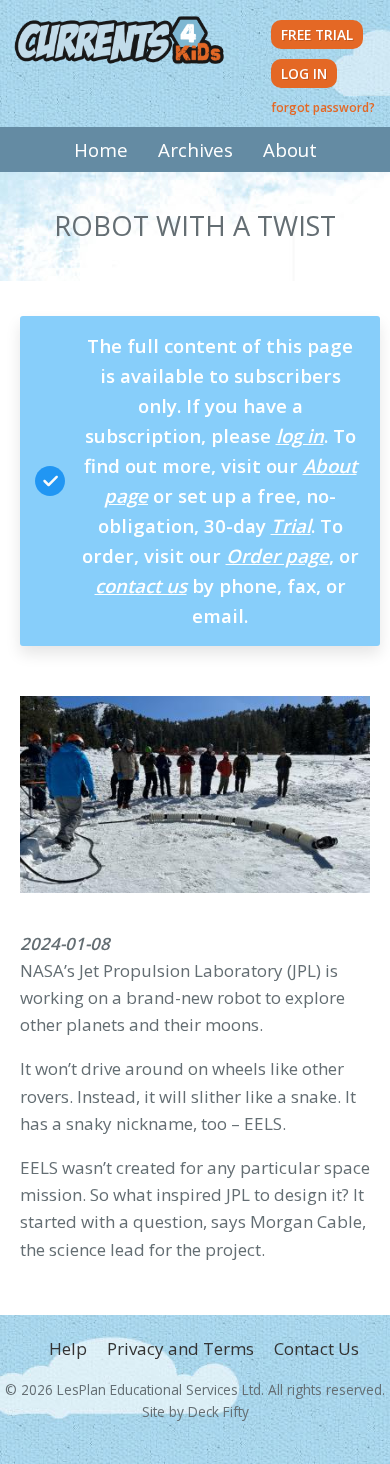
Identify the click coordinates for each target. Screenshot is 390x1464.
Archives (195, 149)
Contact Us (316, 1348)
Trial (291, 525)
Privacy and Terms (180, 1348)
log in (300, 435)
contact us (141, 585)
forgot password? (323, 107)
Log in (304, 73)
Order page (277, 555)
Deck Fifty (218, 1411)
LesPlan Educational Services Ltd (159, 1389)
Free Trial (317, 34)
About (290, 149)
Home (101, 149)
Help (68, 1348)
